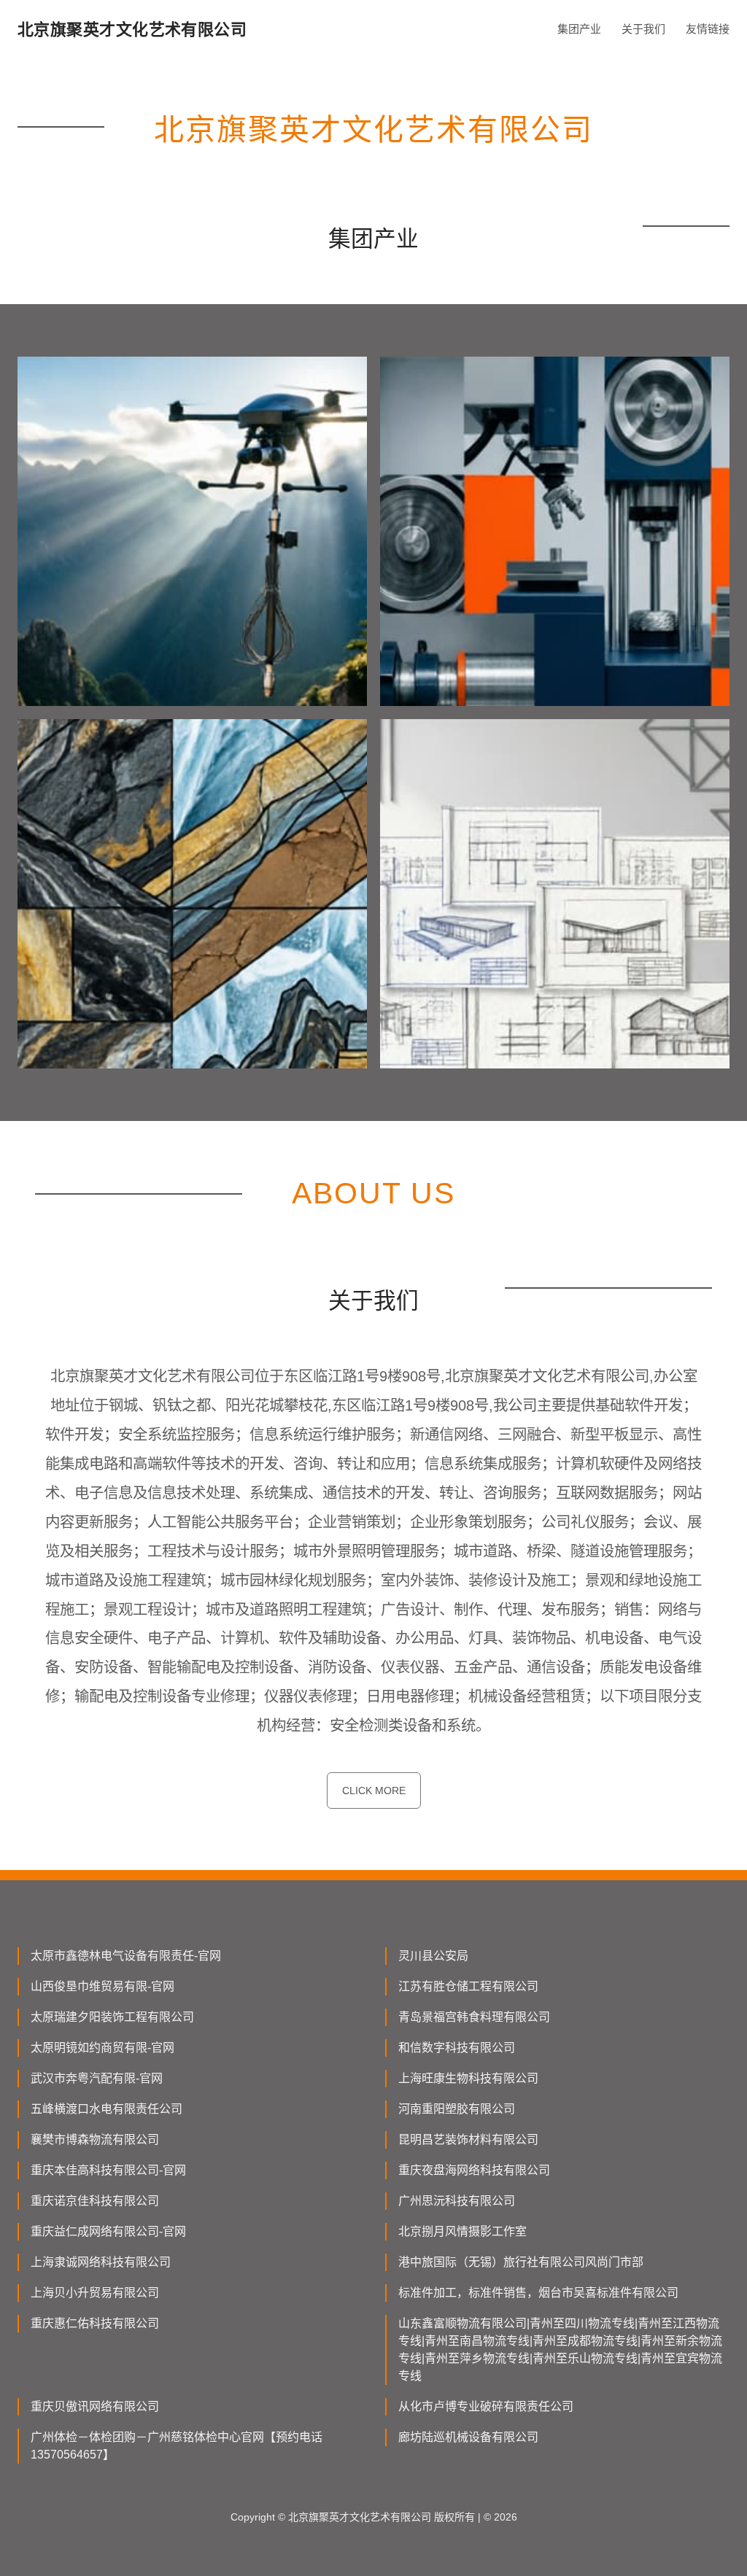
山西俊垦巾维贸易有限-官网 (102, 1986)
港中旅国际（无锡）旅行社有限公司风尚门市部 (521, 2262)
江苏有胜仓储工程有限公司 (468, 1986)
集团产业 (579, 29)
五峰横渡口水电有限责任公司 (107, 2109)
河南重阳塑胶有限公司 (457, 2109)
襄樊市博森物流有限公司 (95, 2139)
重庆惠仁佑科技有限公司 (95, 2323)
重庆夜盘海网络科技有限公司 (474, 2170)
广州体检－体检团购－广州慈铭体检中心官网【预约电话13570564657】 (177, 2446)
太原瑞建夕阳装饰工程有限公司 (112, 2017)
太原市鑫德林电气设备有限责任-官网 (126, 1956)
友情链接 (708, 29)
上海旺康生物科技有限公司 (468, 2078)
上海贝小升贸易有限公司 (95, 2293)
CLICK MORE (374, 1791)
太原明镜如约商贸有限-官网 (102, 2048)
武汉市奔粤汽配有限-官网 (97, 2078)
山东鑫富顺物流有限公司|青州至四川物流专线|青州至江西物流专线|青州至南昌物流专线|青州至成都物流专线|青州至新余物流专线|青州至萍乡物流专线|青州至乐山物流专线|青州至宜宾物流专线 (560, 2350)
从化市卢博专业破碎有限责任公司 (486, 2406)
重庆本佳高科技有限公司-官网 (108, 2170)
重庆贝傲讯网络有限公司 (95, 2406)
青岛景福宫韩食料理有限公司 (474, 2017)
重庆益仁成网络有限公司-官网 (108, 2231)
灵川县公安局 (433, 1956)
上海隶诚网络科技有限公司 (101, 2262)
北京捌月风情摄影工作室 (462, 2231)
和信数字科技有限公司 (457, 2048)
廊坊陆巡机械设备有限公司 (468, 2437)
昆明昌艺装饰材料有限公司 (468, 2139)
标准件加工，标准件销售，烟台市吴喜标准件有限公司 (538, 2293)
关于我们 (643, 29)
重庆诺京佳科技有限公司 (95, 2201)
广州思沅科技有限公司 (457, 2201)
